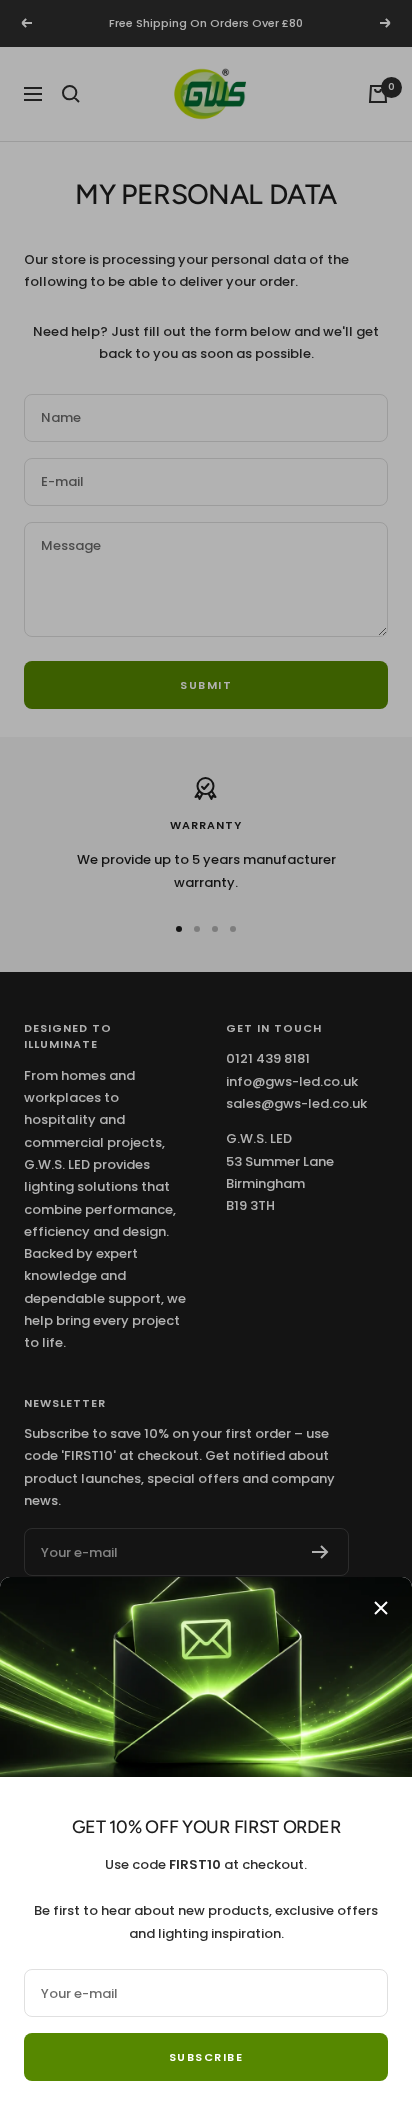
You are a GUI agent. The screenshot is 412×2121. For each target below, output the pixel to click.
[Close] (381, 1608)
